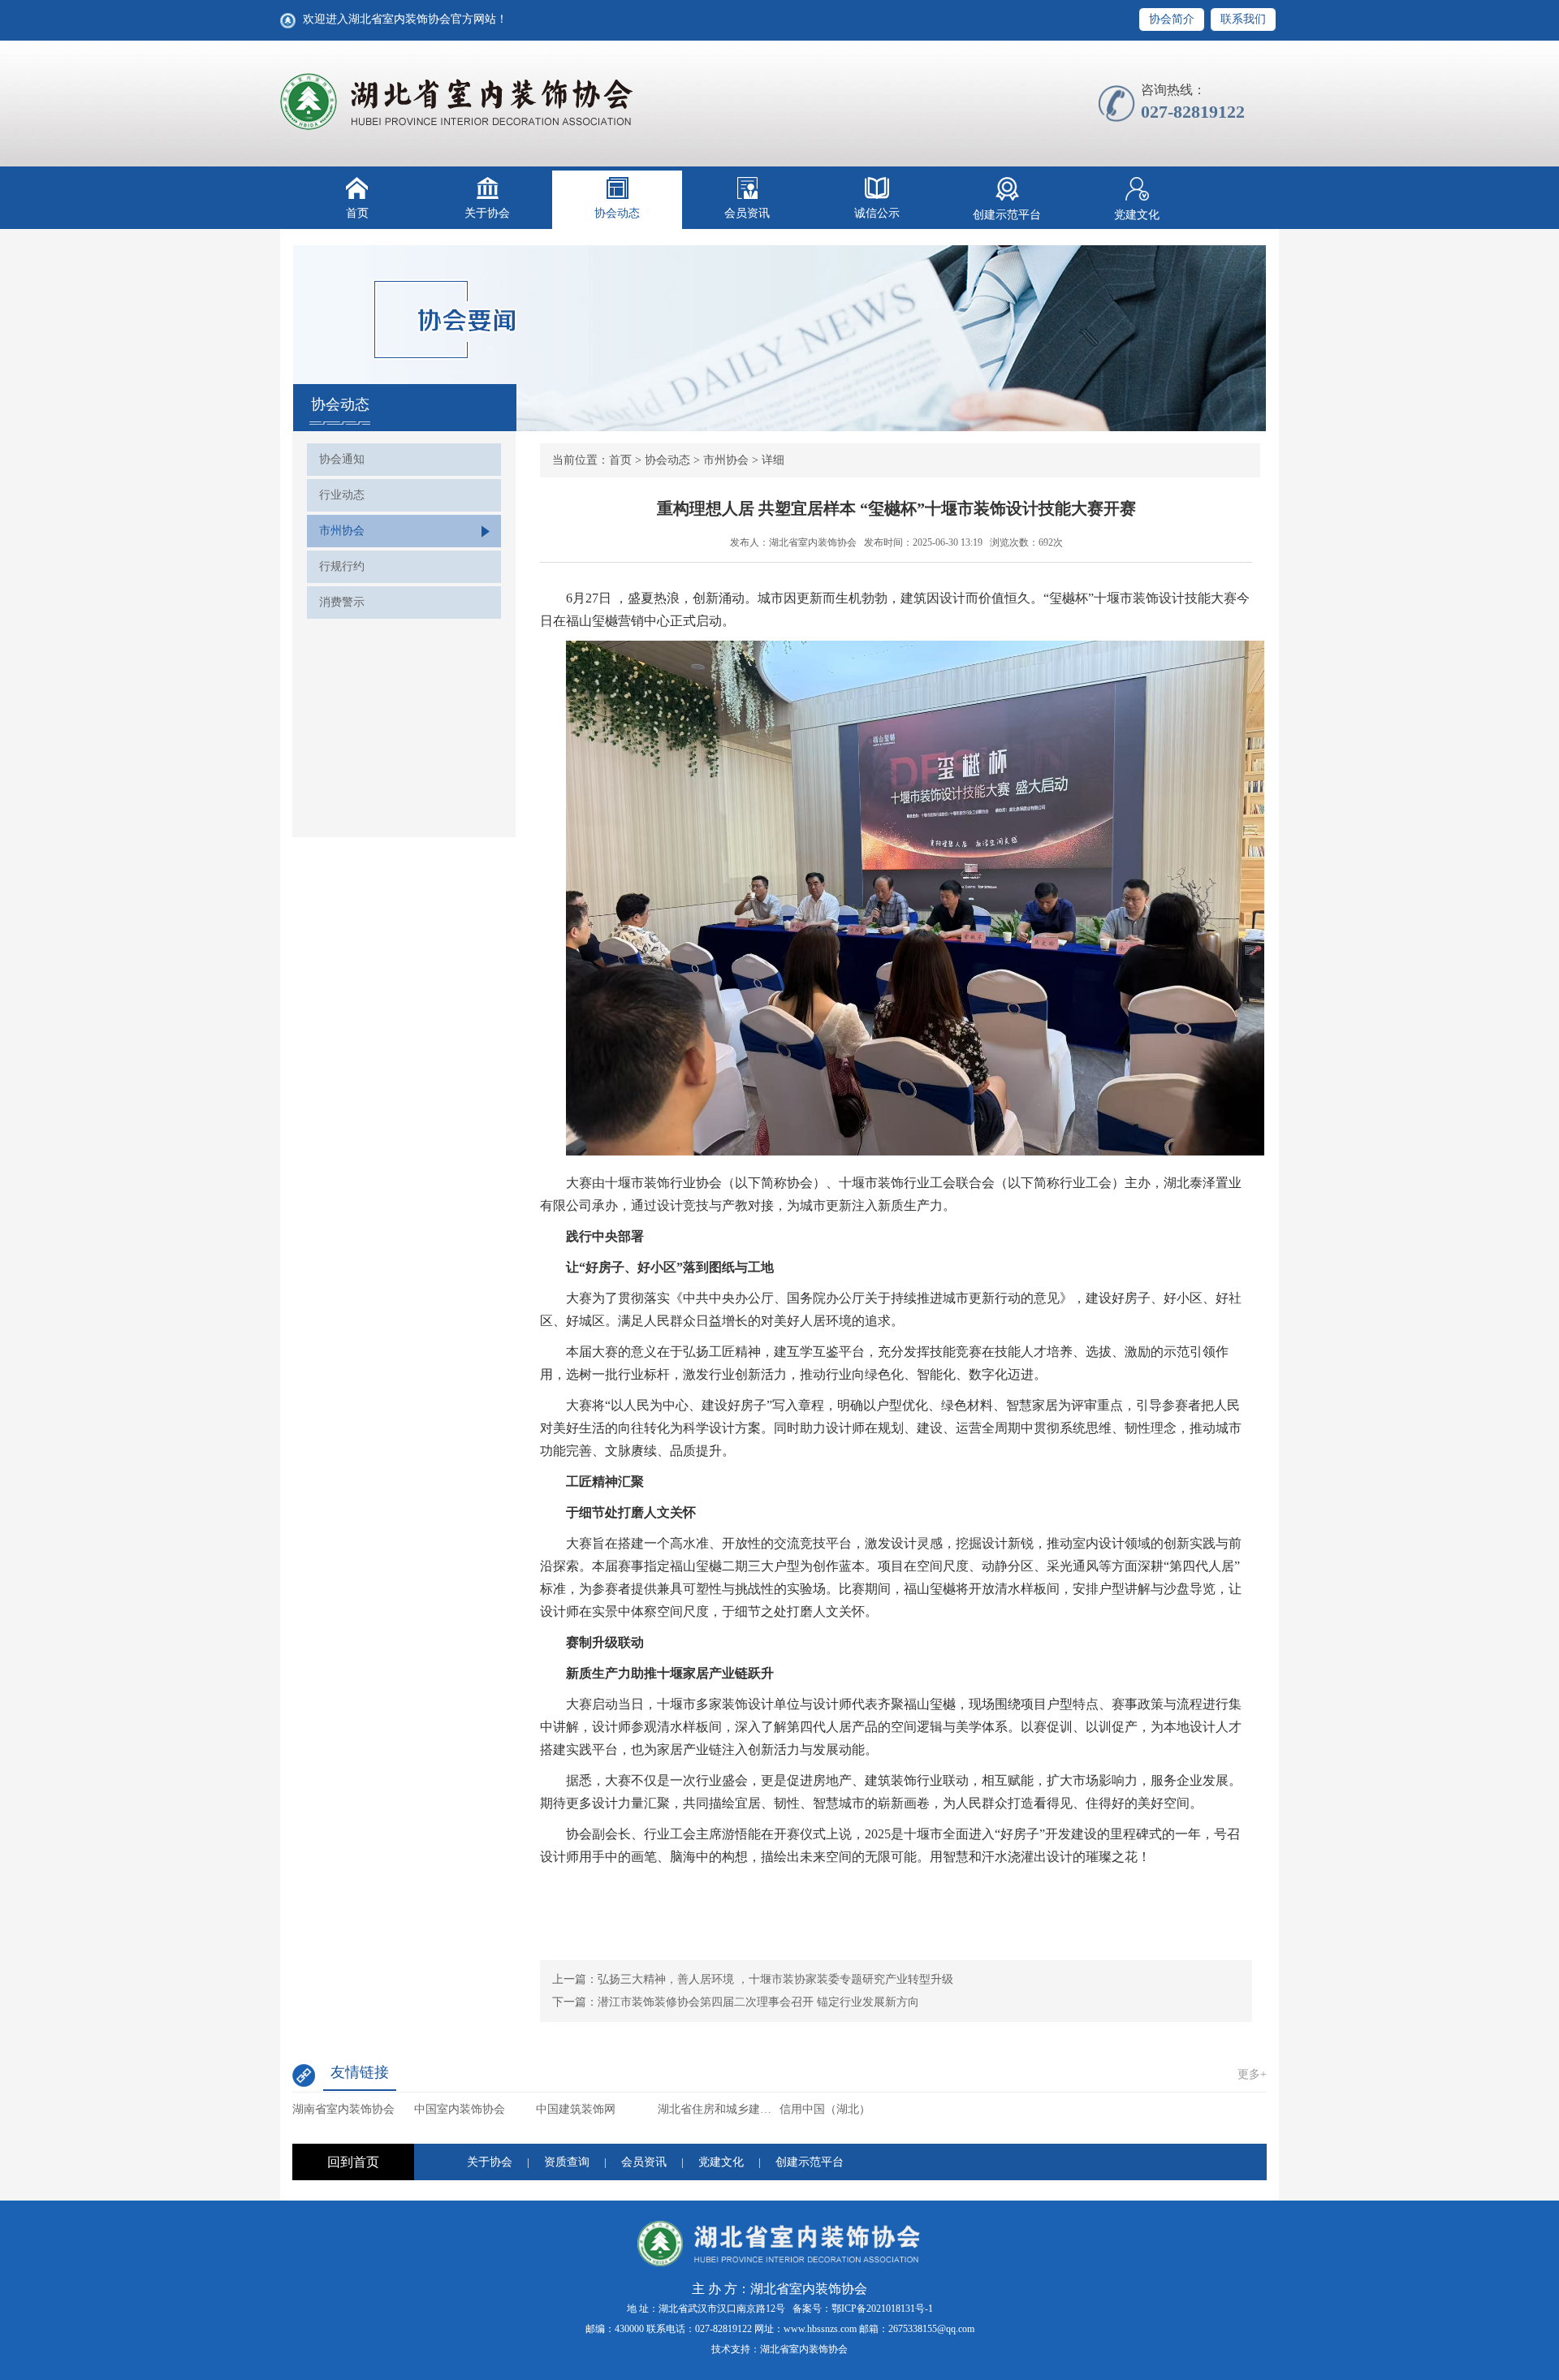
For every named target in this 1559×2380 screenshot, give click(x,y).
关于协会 (487, 213)
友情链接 (360, 2072)
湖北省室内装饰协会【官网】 (458, 102)
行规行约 (342, 566)
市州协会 (342, 531)
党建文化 (1137, 215)
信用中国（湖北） (825, 2109)
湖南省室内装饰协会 (343, 2109)
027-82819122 (723, 2329)
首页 (357, 213)
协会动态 (617, 213)
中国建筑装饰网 (576, 2109)
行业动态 (342, 495)
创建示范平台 (1007, 215)
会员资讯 (747, 213)
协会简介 (1172, 19)
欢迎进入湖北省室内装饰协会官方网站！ (405, 19)
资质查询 (567, 2162)
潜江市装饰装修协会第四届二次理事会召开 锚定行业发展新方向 (758, 2002)
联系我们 (1243, 19)
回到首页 (353, 2162)
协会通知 (342, 459)
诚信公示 (877, 213)
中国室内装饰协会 (460, 2109)
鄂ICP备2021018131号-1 (882, 2309)
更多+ (1252, 2074)
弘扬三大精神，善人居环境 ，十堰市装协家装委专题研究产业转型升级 (775, 1979)
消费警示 (342, 602)
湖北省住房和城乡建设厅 (719, 2109)
